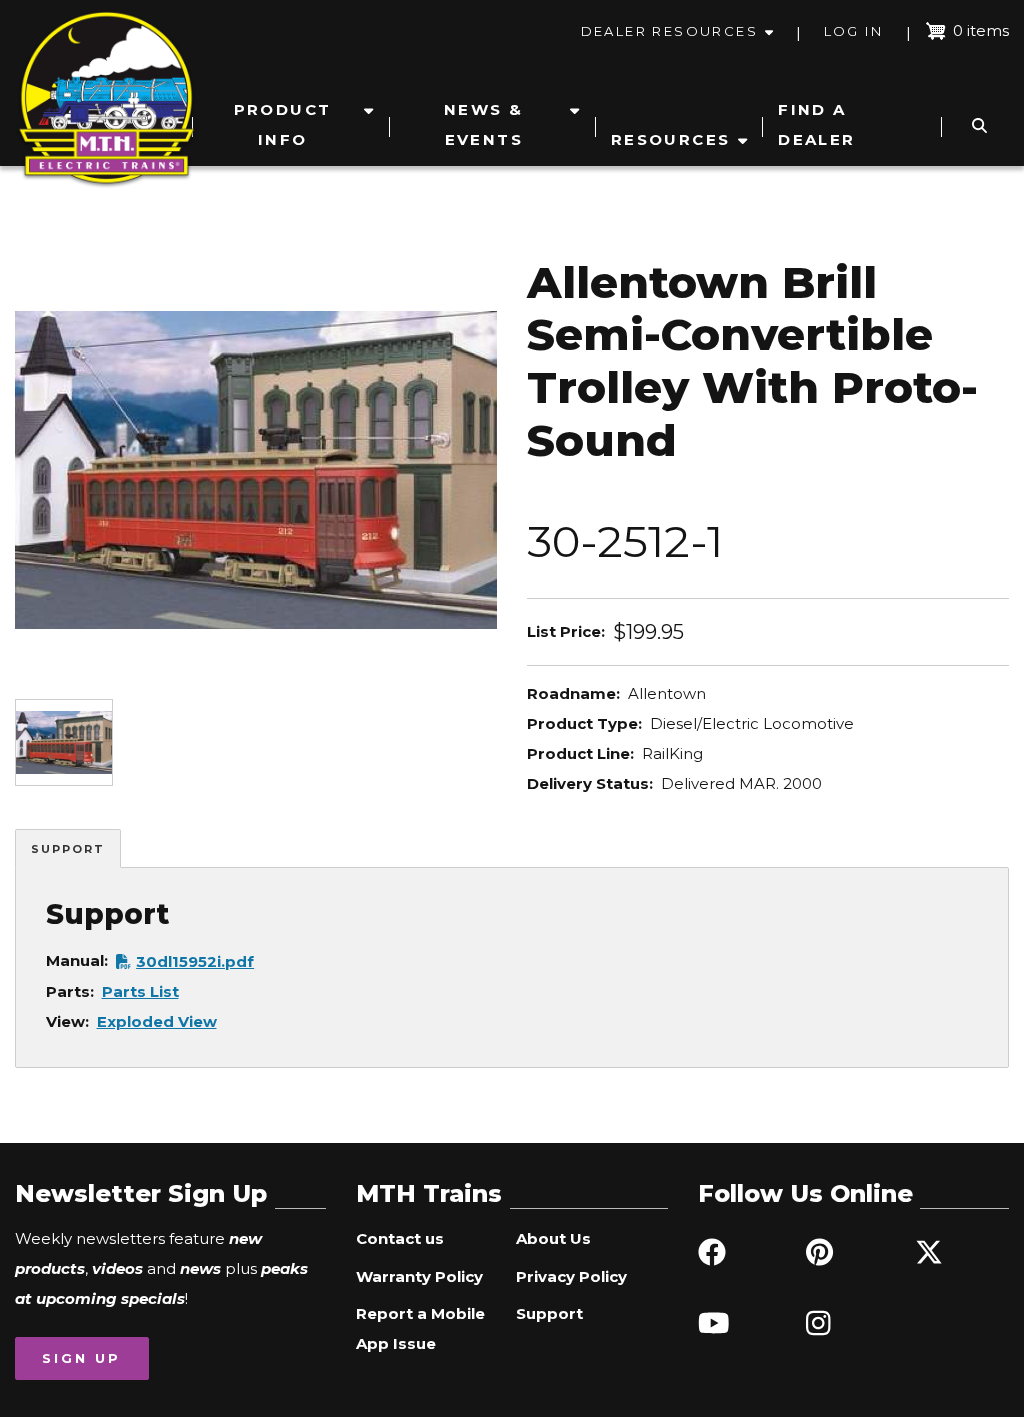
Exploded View (157, 1021)
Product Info (283, 124)
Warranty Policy (419, 1276)
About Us (553, 1238)
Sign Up (81, 1358)
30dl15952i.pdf (195, 961)
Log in (853, 31)
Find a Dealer (816, 124)
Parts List (140, 991)
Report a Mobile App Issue (420, 1328)
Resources (671, 139)
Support (68, 849)
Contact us (400, 1238)
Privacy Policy (571, 1276)
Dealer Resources (669, 31)
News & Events (483, 124)
